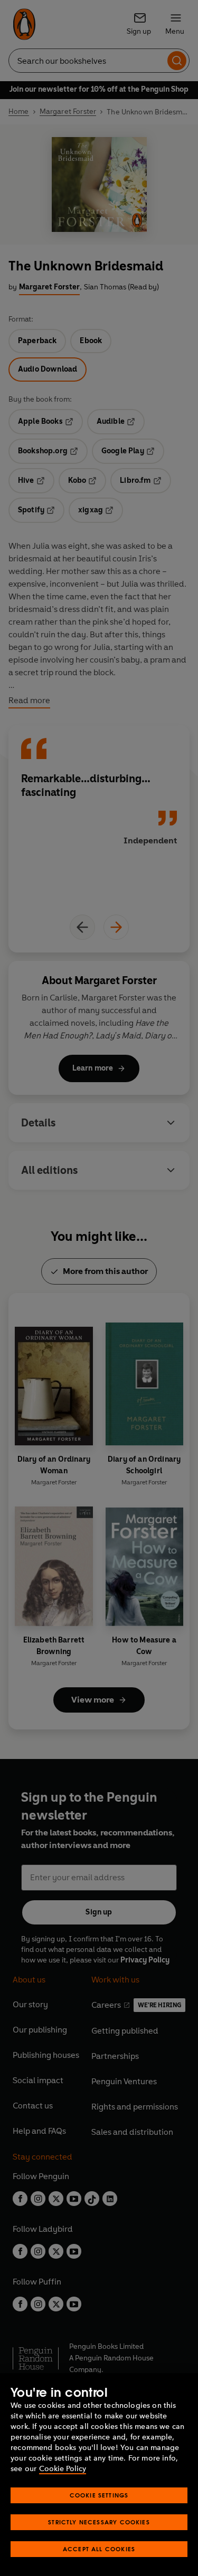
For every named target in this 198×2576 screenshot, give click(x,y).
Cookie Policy (63, 2469)
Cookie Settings (99, 2495)
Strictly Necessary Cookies (99, 2522)
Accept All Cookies (99, 2549)
